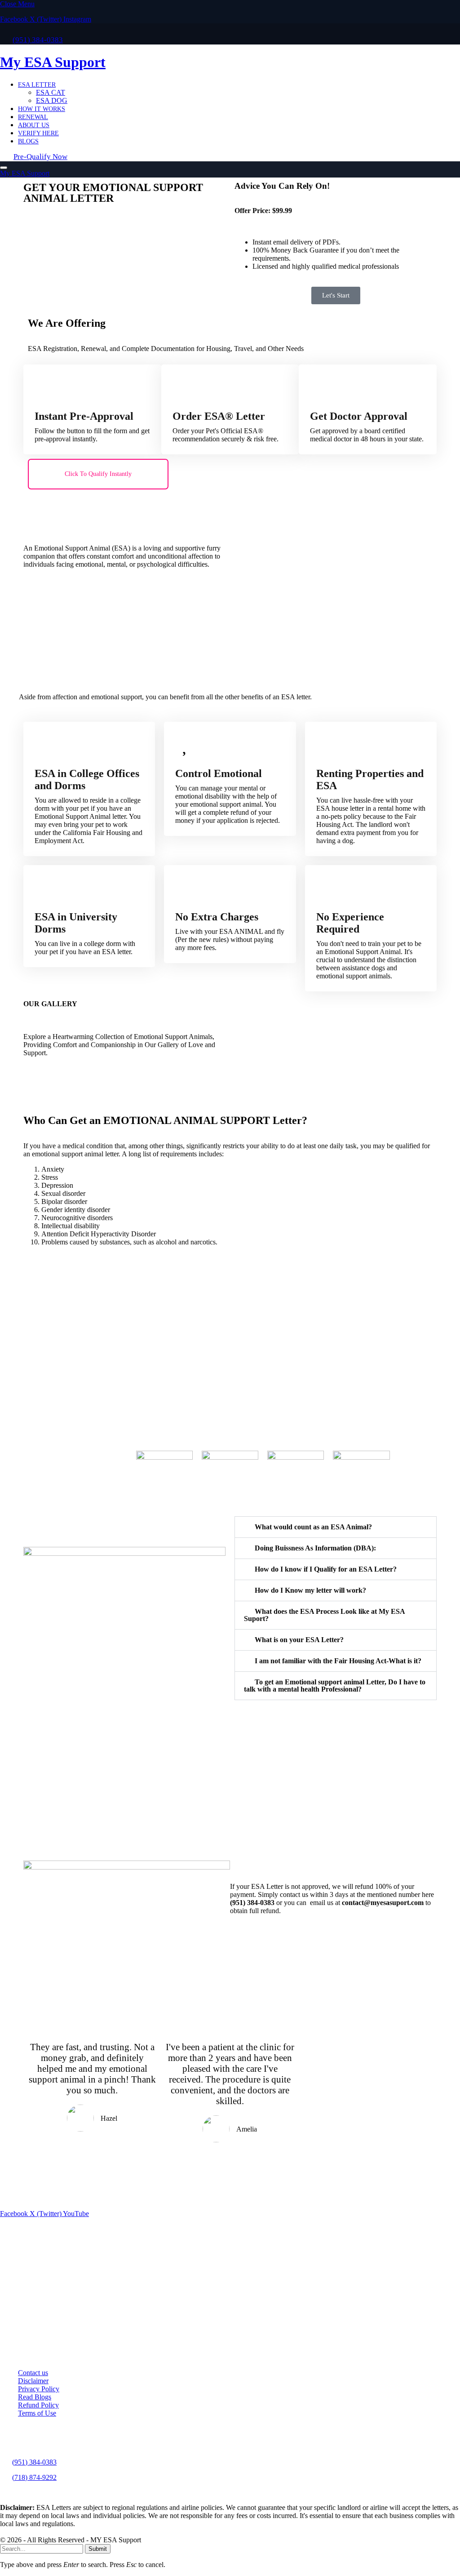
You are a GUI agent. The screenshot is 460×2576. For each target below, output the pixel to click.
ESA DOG (52, 100)
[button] (336, 1527)
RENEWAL (33, 117)
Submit (98, 2549)
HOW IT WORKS (42, 109)
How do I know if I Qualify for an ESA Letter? (326, 1569)
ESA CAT (51, 92)
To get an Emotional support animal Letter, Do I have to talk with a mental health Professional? (335, 1686)
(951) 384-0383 (34, 2462)
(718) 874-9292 (34, 2477)
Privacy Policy (39, 2389)
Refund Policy (38, 2405)
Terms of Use (37, 2413)
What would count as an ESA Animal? (313, 1527)
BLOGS (28, 141)
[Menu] (4, 168)
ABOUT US (34, 125)
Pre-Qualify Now (40, 157)
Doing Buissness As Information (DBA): (315, 1548)
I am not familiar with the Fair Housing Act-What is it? (338, 1661)
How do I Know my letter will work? (310, 1590)
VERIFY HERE (38, 133)
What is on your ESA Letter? (299, 1640)
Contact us (33, 2373)
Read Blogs (35, 2397)
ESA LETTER (37, 84)
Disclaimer (33, 2381)
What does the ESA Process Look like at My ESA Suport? (324, 1615)
